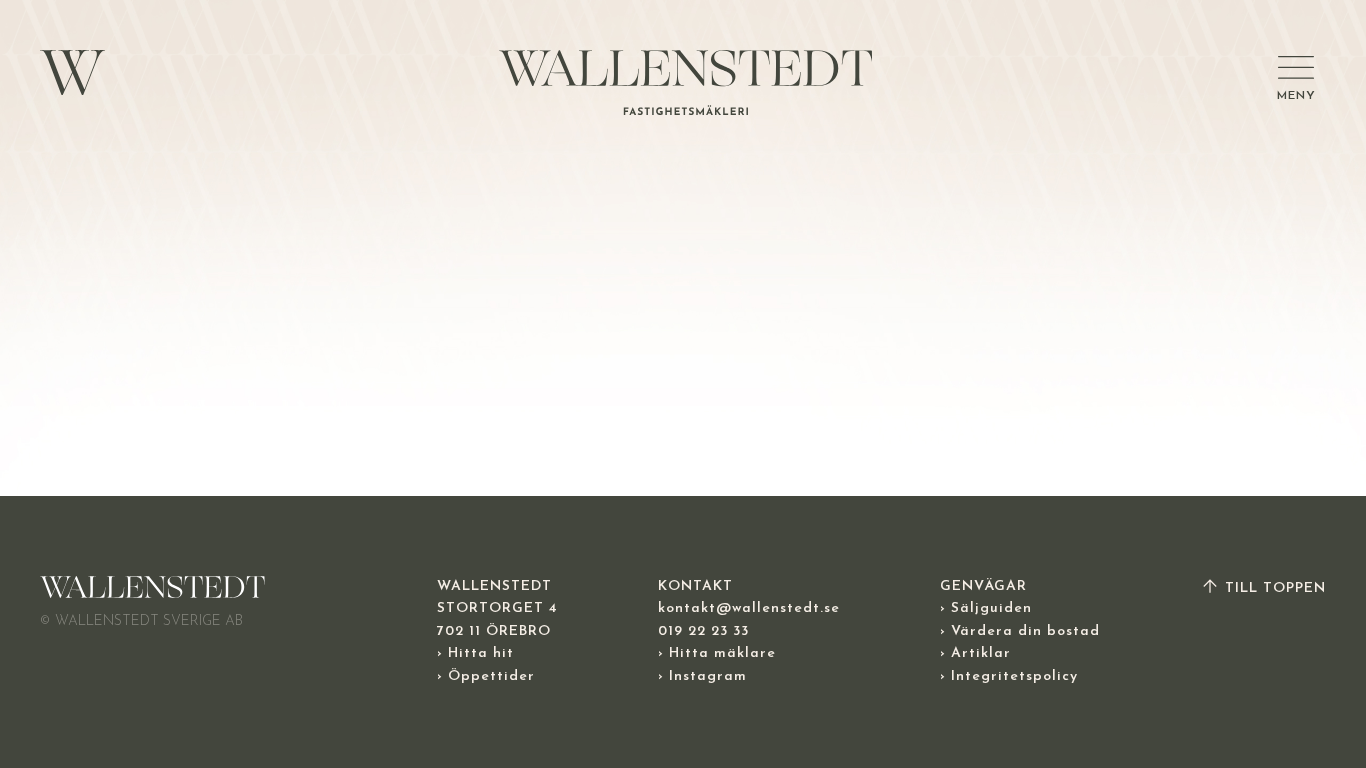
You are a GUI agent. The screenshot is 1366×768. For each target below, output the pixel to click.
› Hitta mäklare (717, 653)
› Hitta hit (475, 653)
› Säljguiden (986, 608)
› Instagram (702, 676)
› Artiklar (975, 653)
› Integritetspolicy (1009, 676)
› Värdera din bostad (1020, 631)
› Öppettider (486, 676)
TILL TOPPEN (1273, 588)
